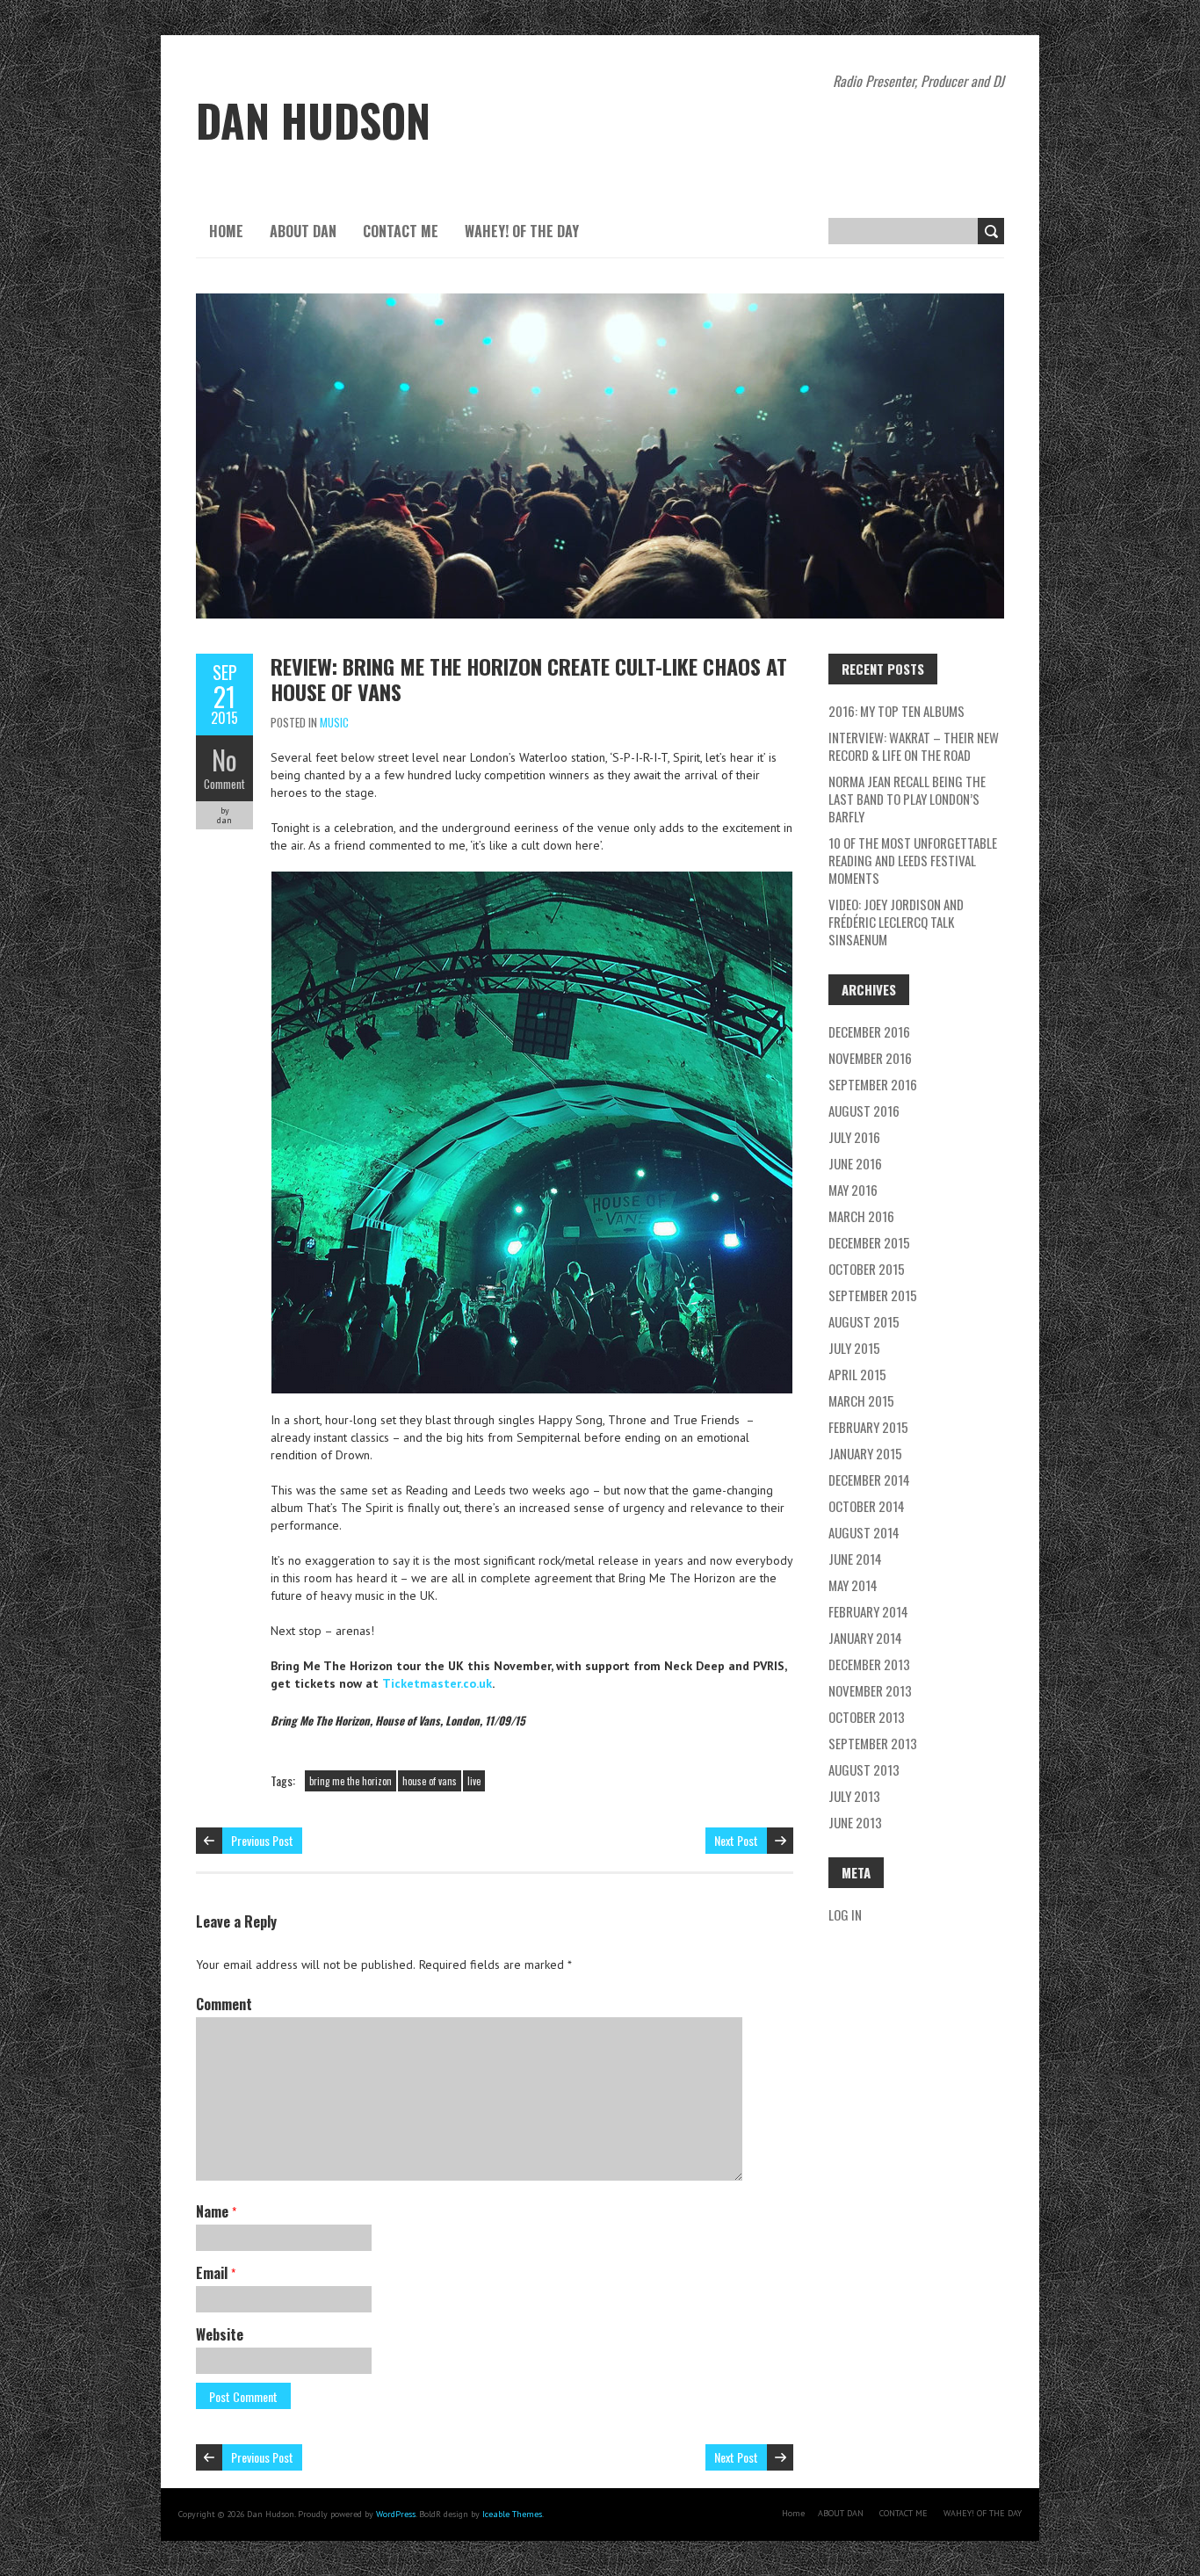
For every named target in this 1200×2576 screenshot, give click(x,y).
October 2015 (867, 1269)
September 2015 (873, 1295)
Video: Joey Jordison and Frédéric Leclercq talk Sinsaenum (896, 922)
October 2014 (867, 1506)
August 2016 (864, 1111)
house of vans (430, 1781)
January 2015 (865, 1453)
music (334, 722)
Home (226, 231)
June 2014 (855, 1559)
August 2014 (864, 1532)
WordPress (396, 2514)
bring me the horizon (351, 1781)
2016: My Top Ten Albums (896, 711)
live (474, 1781)
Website (220, 2334)
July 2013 (854, 1796)
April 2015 (857, 1374)
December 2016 (869, 1031)
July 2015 (854, 1348)
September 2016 (873, 1084)
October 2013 (867, 1717)
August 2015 (864, 1321)
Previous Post (262, 1840)
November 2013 (870, 1690)
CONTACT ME (401, 231)
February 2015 (868, 1427)
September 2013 (873, 1743)
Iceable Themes (512, 2514)
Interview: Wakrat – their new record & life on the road (914, 746)
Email (216, 2273)
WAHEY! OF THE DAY (522, 231)
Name (216, 2211)
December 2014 (869, 1480)
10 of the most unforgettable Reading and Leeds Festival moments (913, 860)
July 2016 (854, 1137)
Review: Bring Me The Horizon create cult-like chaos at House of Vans (529, 679)
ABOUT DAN (303, 231)
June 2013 (855, 1822)
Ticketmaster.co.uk (437, 1683)
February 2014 (868, 1611)
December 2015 (869, 1242)
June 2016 (855, 1163)
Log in (845, 1914)
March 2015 (861, 1400)
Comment (224, 784)
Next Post (736, 1840)
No (224, 760)
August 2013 (864, 1769)
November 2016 (870, 1058)
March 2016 (861, 1216)
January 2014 (865, 1638)
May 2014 (853, 1585)
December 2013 (869, 1664)
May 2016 (853, 1190)
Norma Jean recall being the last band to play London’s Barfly (907, 799)
